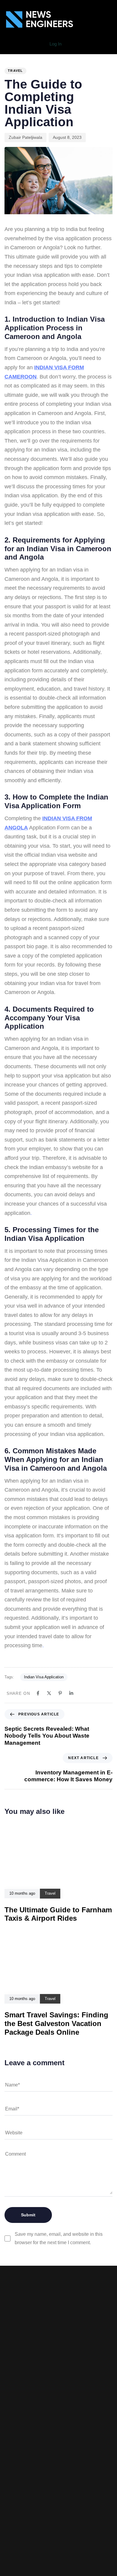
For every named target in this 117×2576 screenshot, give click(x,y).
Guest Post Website (59, 2457)
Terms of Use (58, 2448)
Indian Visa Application (44, 1677)
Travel (15, 71)
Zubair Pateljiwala (25, 137)
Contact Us (59, 2466)
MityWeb (73, 2509)
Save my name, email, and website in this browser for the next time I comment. (59, 2238)
